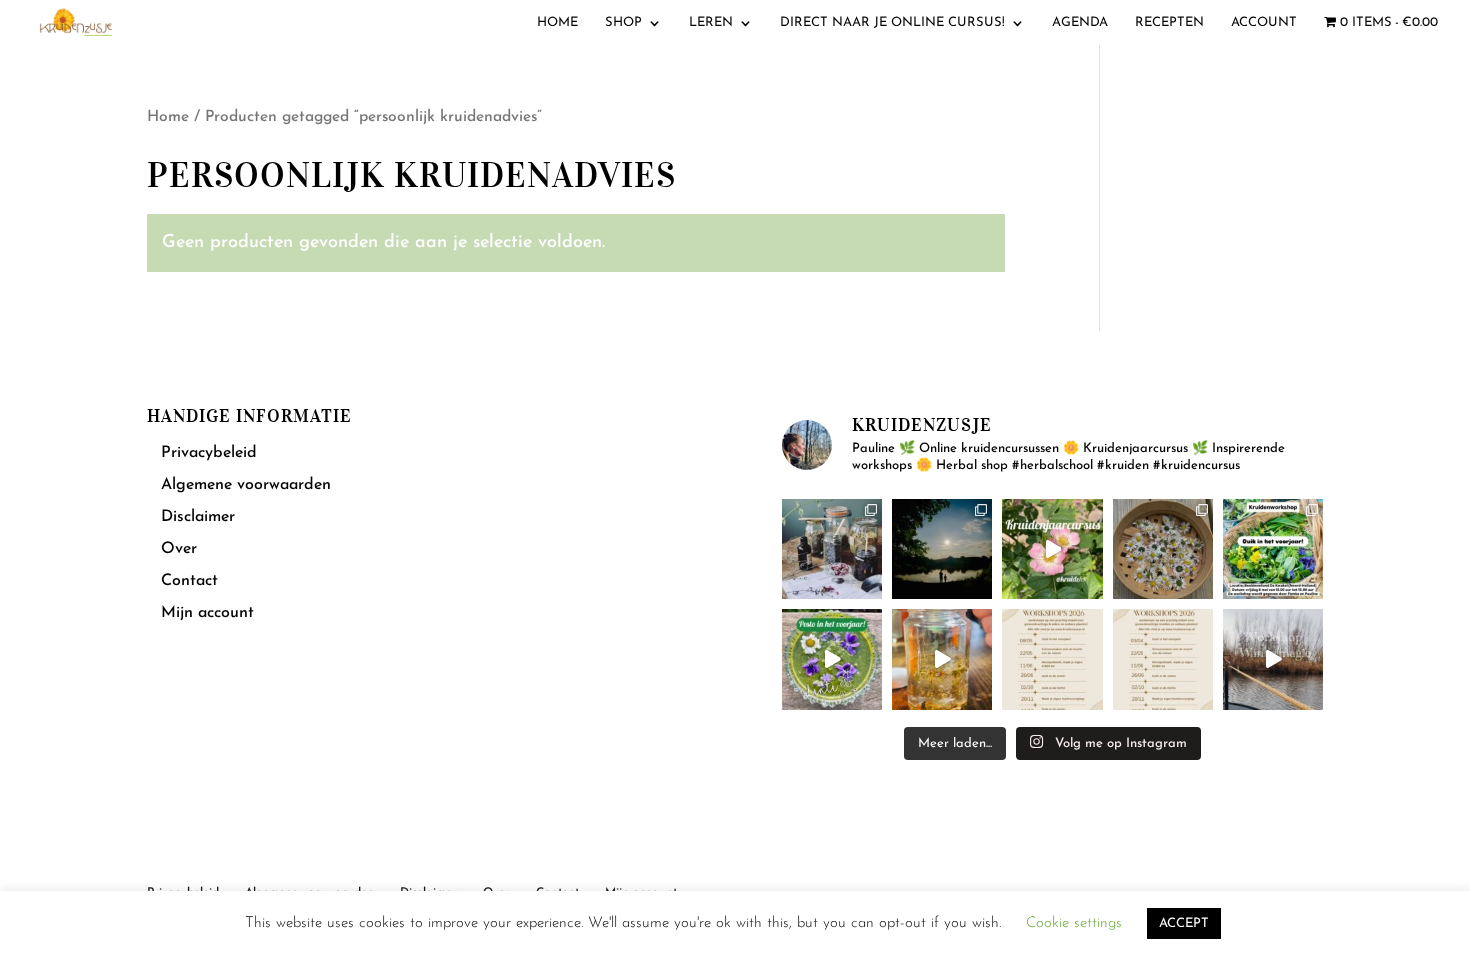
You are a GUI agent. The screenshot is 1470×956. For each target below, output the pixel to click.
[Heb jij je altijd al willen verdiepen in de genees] (1052, 549)
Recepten (1169, 22)
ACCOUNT (1264, 22)
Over (179, 549)
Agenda (1080, 22)
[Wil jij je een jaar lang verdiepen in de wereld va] (832, 549)
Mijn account (207, 613)
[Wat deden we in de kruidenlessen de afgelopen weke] (942, 659)
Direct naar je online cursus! (892, 22)
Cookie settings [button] (1074, 923)
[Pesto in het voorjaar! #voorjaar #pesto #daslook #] (832, 659)
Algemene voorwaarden (246, 485)
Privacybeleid (209, 453)
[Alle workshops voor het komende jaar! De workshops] (1163, 659)
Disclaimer (198, 517)
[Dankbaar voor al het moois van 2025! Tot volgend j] (1273, 659)
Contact (189, 581)
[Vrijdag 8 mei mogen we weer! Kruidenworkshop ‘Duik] (1273, 549)
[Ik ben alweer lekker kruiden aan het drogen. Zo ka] (1163, 549)
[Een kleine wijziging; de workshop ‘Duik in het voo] (1052, 659)
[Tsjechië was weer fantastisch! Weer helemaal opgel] (942, 549)
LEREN (711, 22)
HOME (557, 22)
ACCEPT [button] (1184, 923)
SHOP (623, 22)
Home (168, 117)
